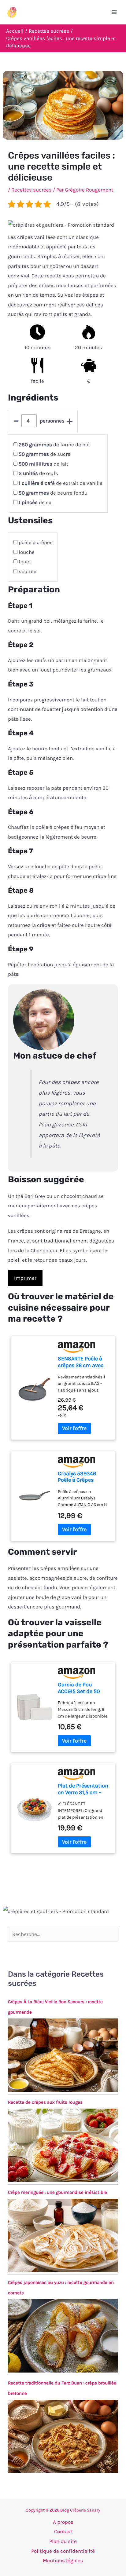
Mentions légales (63, 2560)
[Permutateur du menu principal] (114, 12)
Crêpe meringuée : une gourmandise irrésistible (57, 2192)
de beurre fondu (53, 493)
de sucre (44, 454)
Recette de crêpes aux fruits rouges (45, 2102)
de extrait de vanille (61, 483)
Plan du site (63, 2541)
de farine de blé (54, 445)
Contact (63, 2531)
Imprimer (25, 1278)
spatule (28, 571)
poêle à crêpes (36, 542)
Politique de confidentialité (63, 2551)
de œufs (38, 473)
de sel (36, 502)
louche (27, 552)
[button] (61, 225)
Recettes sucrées (31, 190)
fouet (25, 562)
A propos (63, 2522)
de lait (43, 464)
